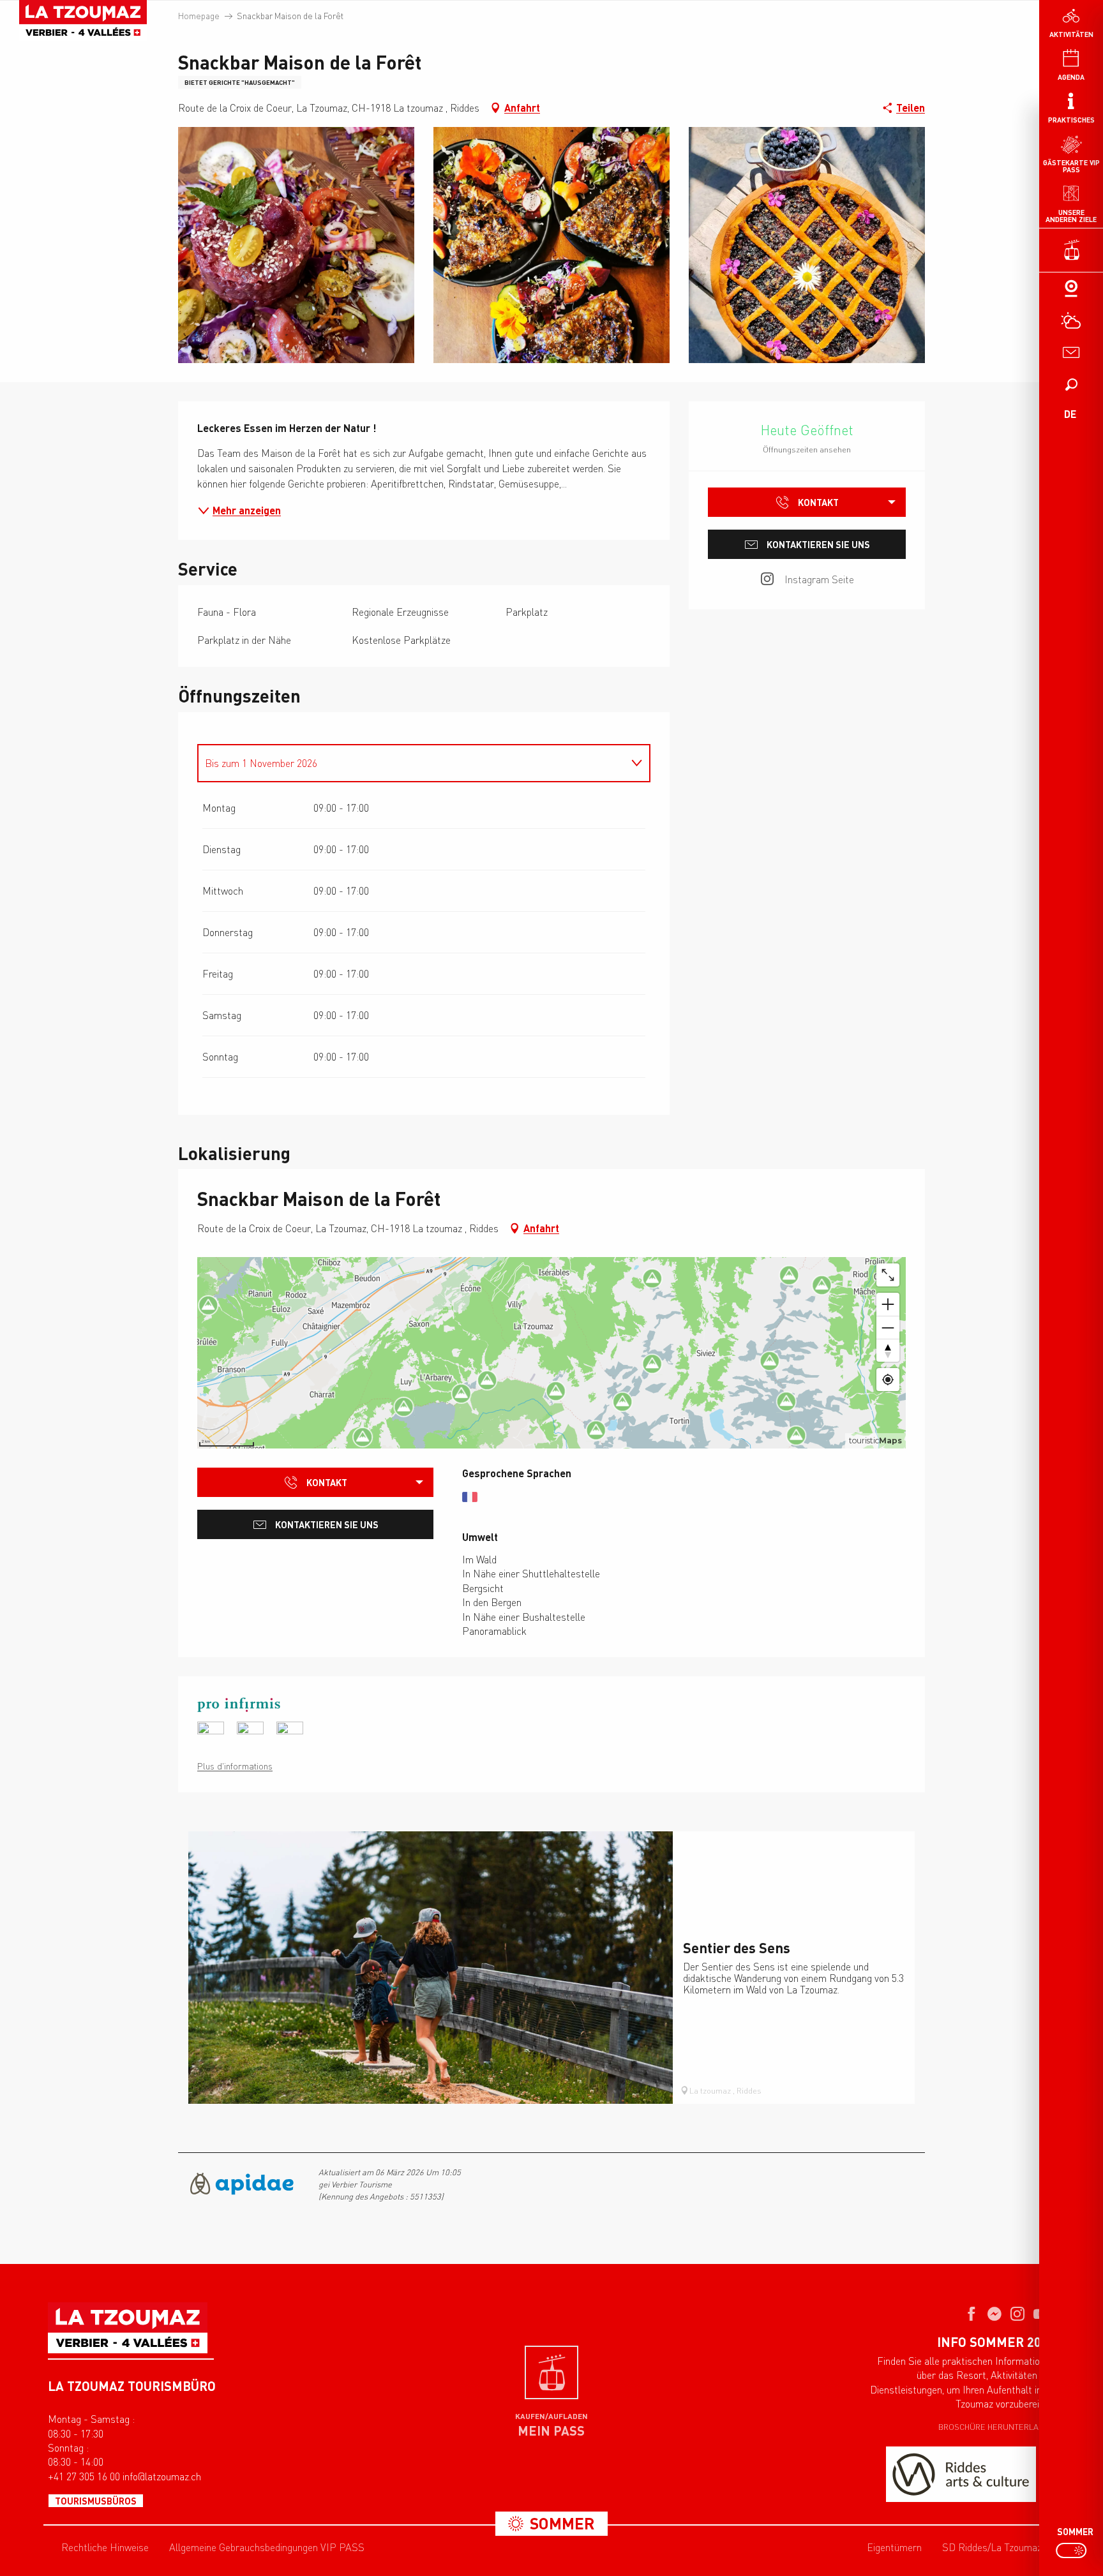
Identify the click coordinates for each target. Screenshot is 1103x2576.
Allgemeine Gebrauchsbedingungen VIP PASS (267, 2547)
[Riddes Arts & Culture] (961, 2474)
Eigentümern (894, 2547)
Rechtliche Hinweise (105, 2547)
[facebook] (972, 2315)
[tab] (411, 763)
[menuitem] (83, 20)
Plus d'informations (235, 1766)
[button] (1071, 384)
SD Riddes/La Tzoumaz (992, 2547)
